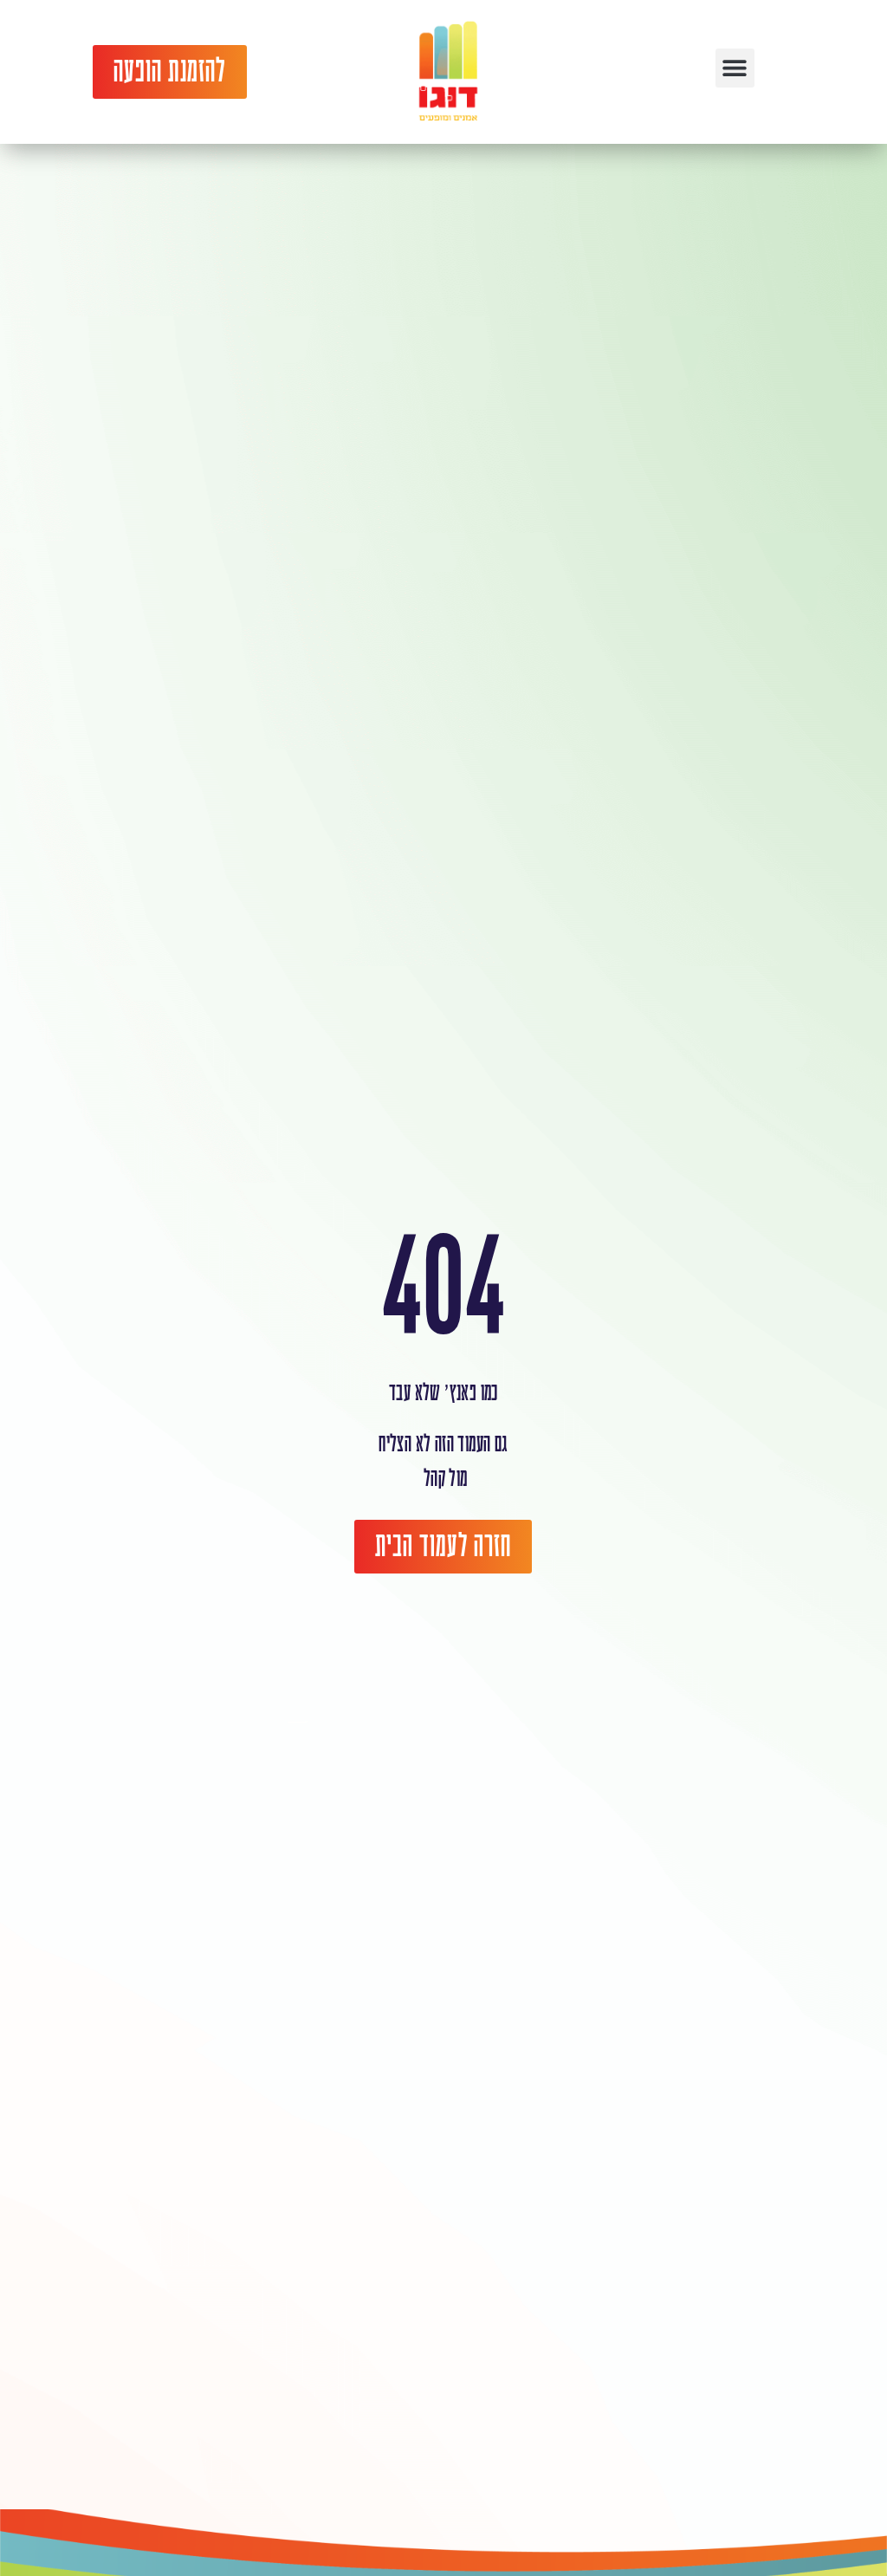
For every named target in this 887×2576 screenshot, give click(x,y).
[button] (735, 68)
